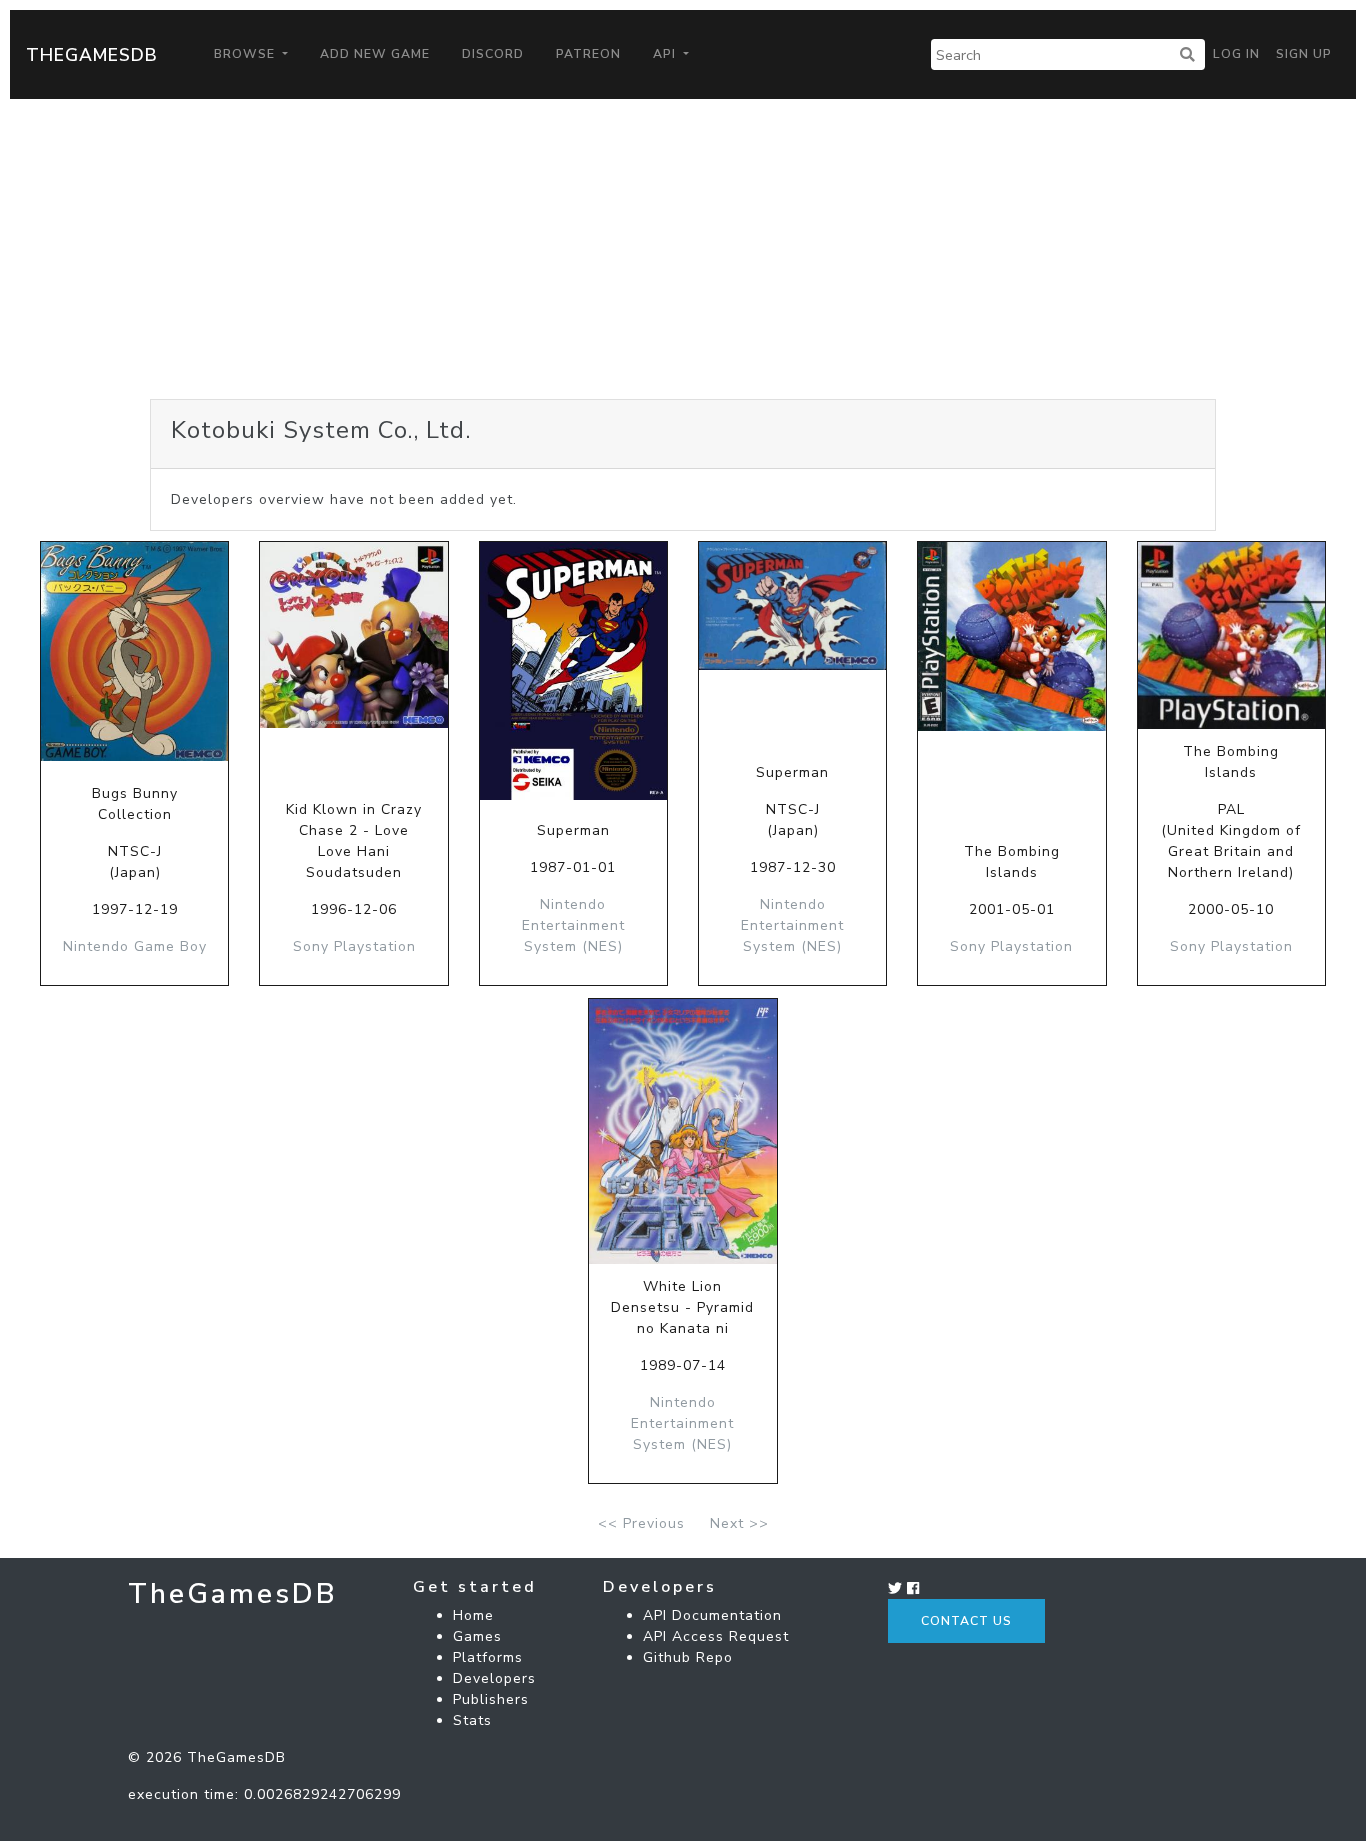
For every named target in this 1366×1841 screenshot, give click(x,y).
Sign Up (1304, 54)
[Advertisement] (683, 249)
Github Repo (688, 1657)
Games (477, 1636)
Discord (493, 54)
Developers (494, 1678)
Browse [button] (246, 54)
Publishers (491, 1699)
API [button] (666, 54)
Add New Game (375, 54)
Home (473, 1615)
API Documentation (712, 1615)
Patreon (588, 54)
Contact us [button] (966, 1621)
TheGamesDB (92, 55)
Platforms (488, 1657)
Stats (472, 1720)
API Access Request (716, 1636)
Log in (1236, 54)
